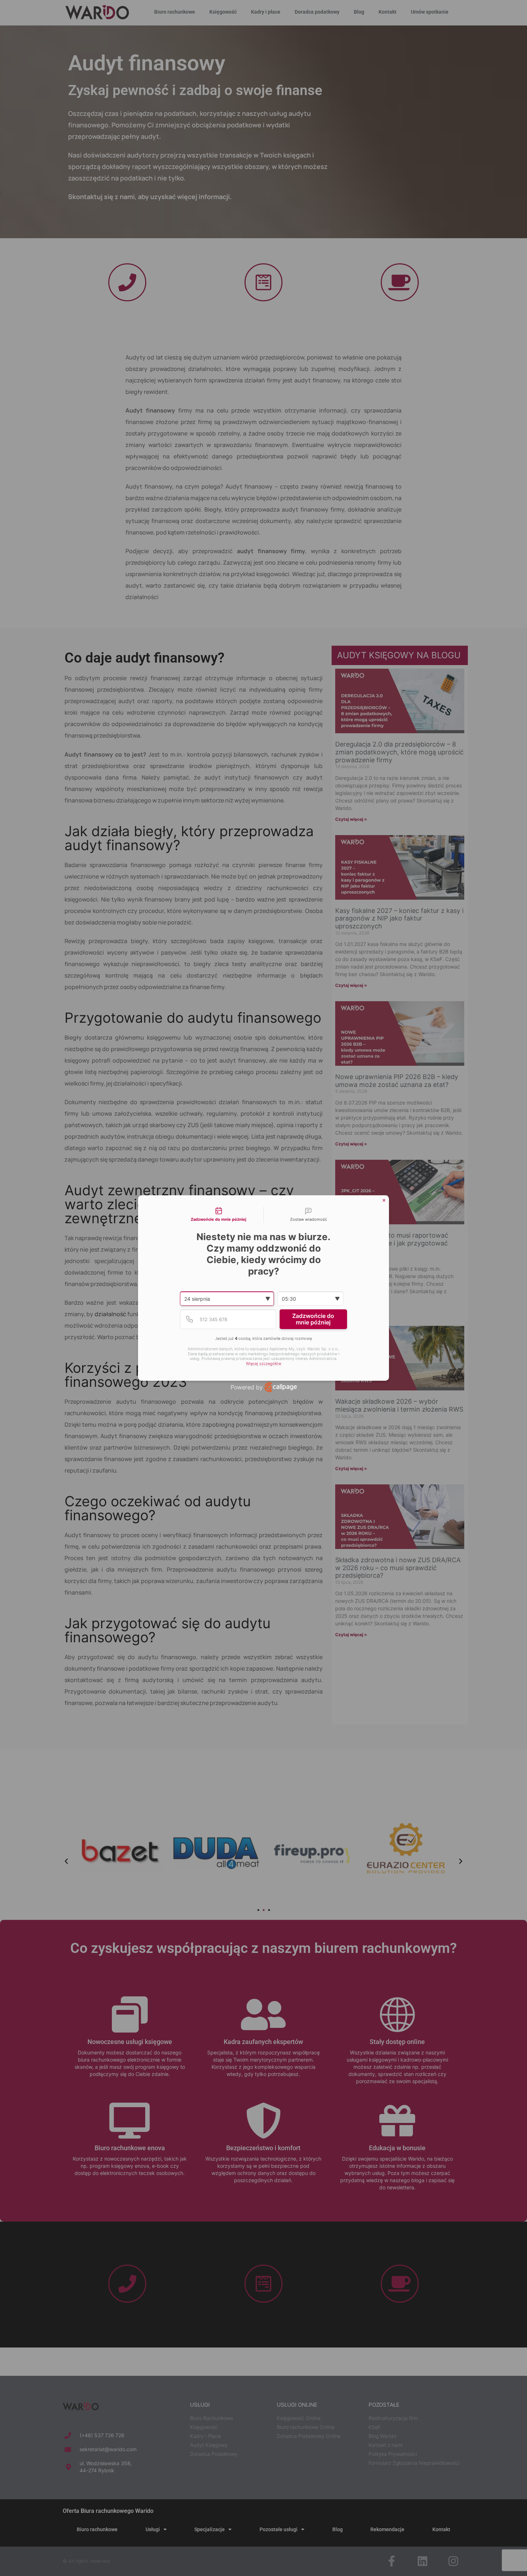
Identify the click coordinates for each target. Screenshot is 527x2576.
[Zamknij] (384, 1200)
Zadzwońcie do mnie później (313, 1319)
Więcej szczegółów (264, 1364)
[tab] (219, 1215)
